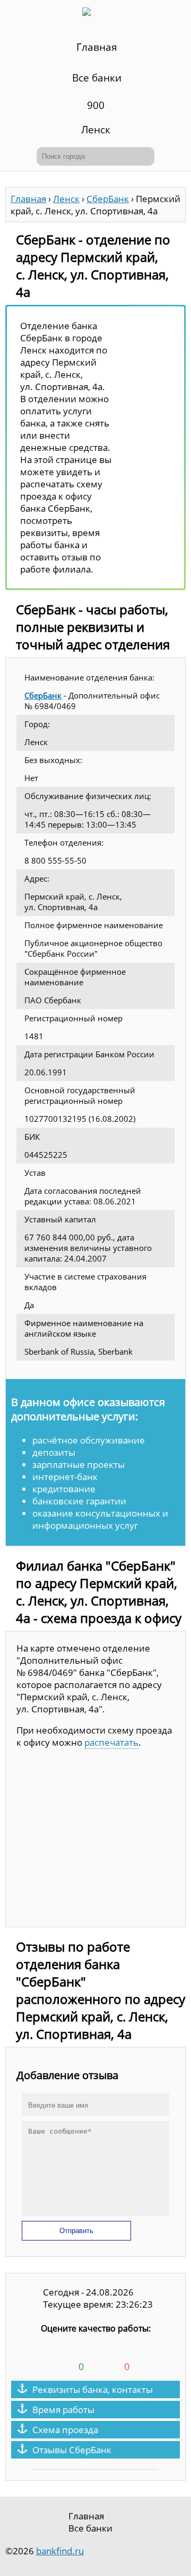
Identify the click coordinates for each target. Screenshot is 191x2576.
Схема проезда (65, 2430)
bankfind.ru (60, 2551)
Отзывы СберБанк (72, 2450)
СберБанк (43, 695)
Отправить (76, 2231)
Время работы (63, 2410)
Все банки (97, 78)
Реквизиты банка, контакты (93, 2389)
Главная (97, 47)
